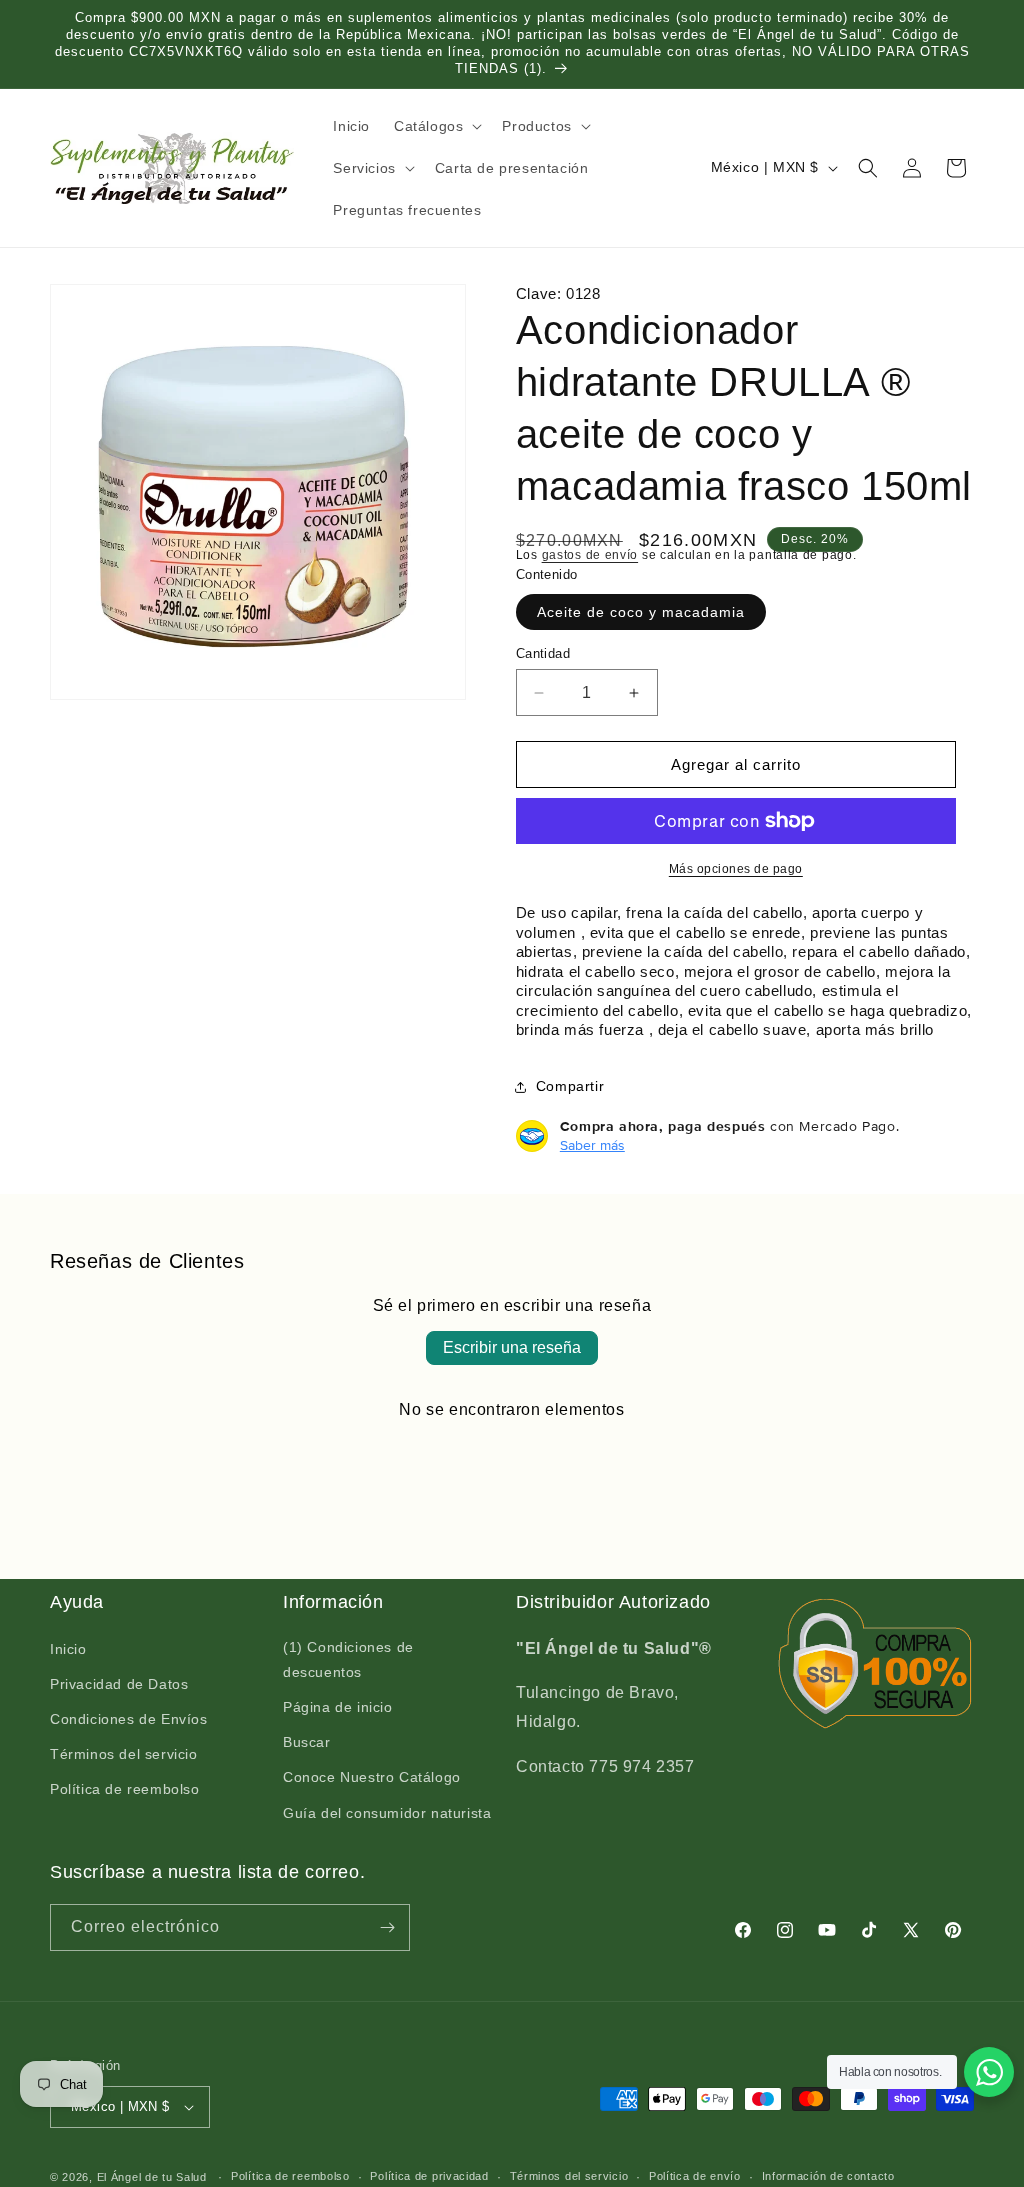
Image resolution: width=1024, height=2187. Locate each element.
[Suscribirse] (387, 1927)
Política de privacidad (429, 2176)
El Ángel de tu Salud (152, 2177)
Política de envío (695, 2176)
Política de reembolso (125, 1789)
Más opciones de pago (736, 869)
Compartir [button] (570, 1086)
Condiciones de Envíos (129, 1719)
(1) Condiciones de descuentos (348, 1659)
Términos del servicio (124, 1754)
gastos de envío (590, 555)
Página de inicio (338, 1707)
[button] (436, 126)
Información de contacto (828, 2176)
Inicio (68, 1649)
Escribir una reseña (512, 1347)
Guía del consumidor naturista (387, 1813)
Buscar (307, 1742)
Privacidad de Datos (119, 1684)
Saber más (592, 1145)
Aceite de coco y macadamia (641, 612)
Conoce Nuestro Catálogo (372, 1777)
